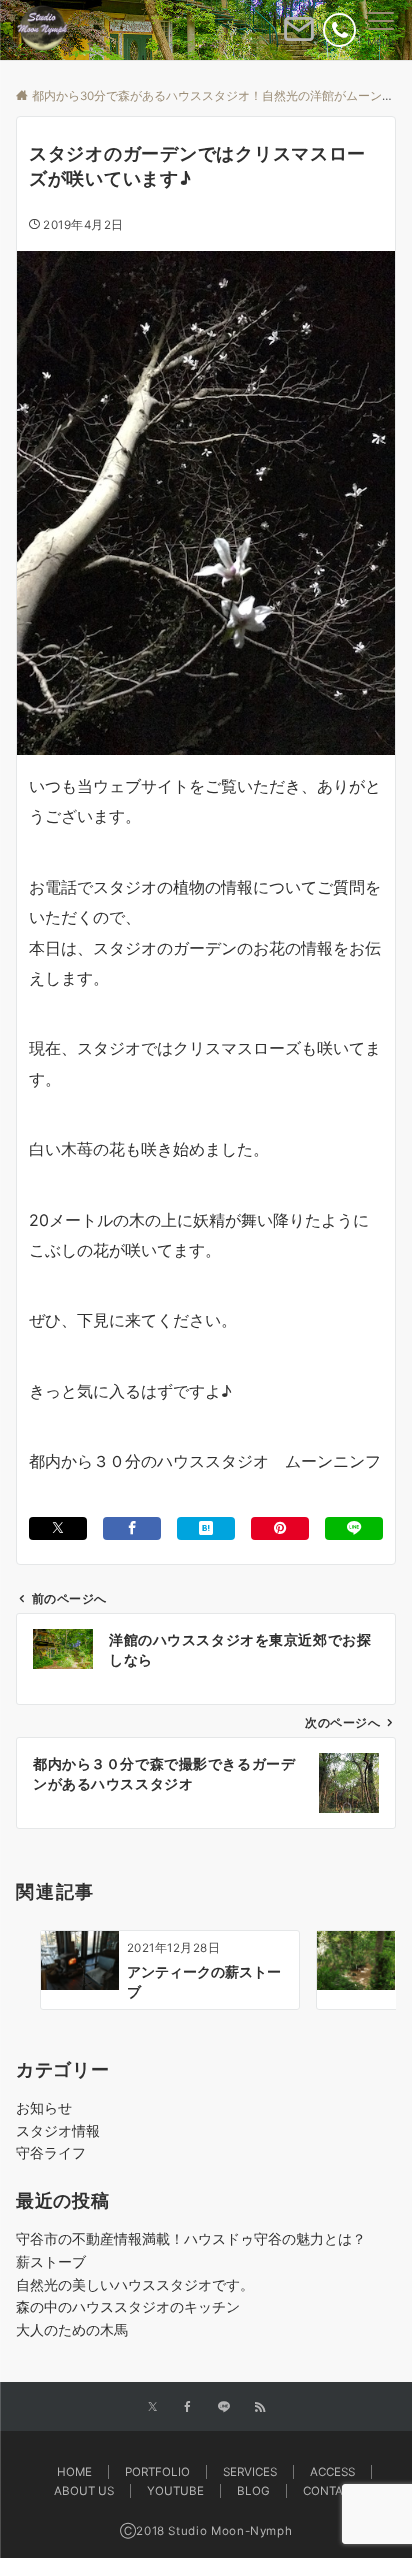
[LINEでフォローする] (224, 2408)
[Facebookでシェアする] (132, 1528)
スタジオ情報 (58, 2130)
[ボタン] (299, 37)
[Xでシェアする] (58, 1528)
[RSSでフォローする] (260, 2408)
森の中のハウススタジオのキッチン (128, 2306)
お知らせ (44, 2107)
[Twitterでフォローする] (152, 2408)
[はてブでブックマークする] (206, 1528)
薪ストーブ (51, 2261)
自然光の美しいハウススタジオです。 (135, 2284)
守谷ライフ (51, 2152)
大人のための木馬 (72, 2329)
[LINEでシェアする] (354, 1528)
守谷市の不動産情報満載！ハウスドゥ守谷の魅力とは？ (191, 2238)
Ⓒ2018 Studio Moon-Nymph (206, 2531)
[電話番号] (339, 29)
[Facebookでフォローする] (188, 2408)
